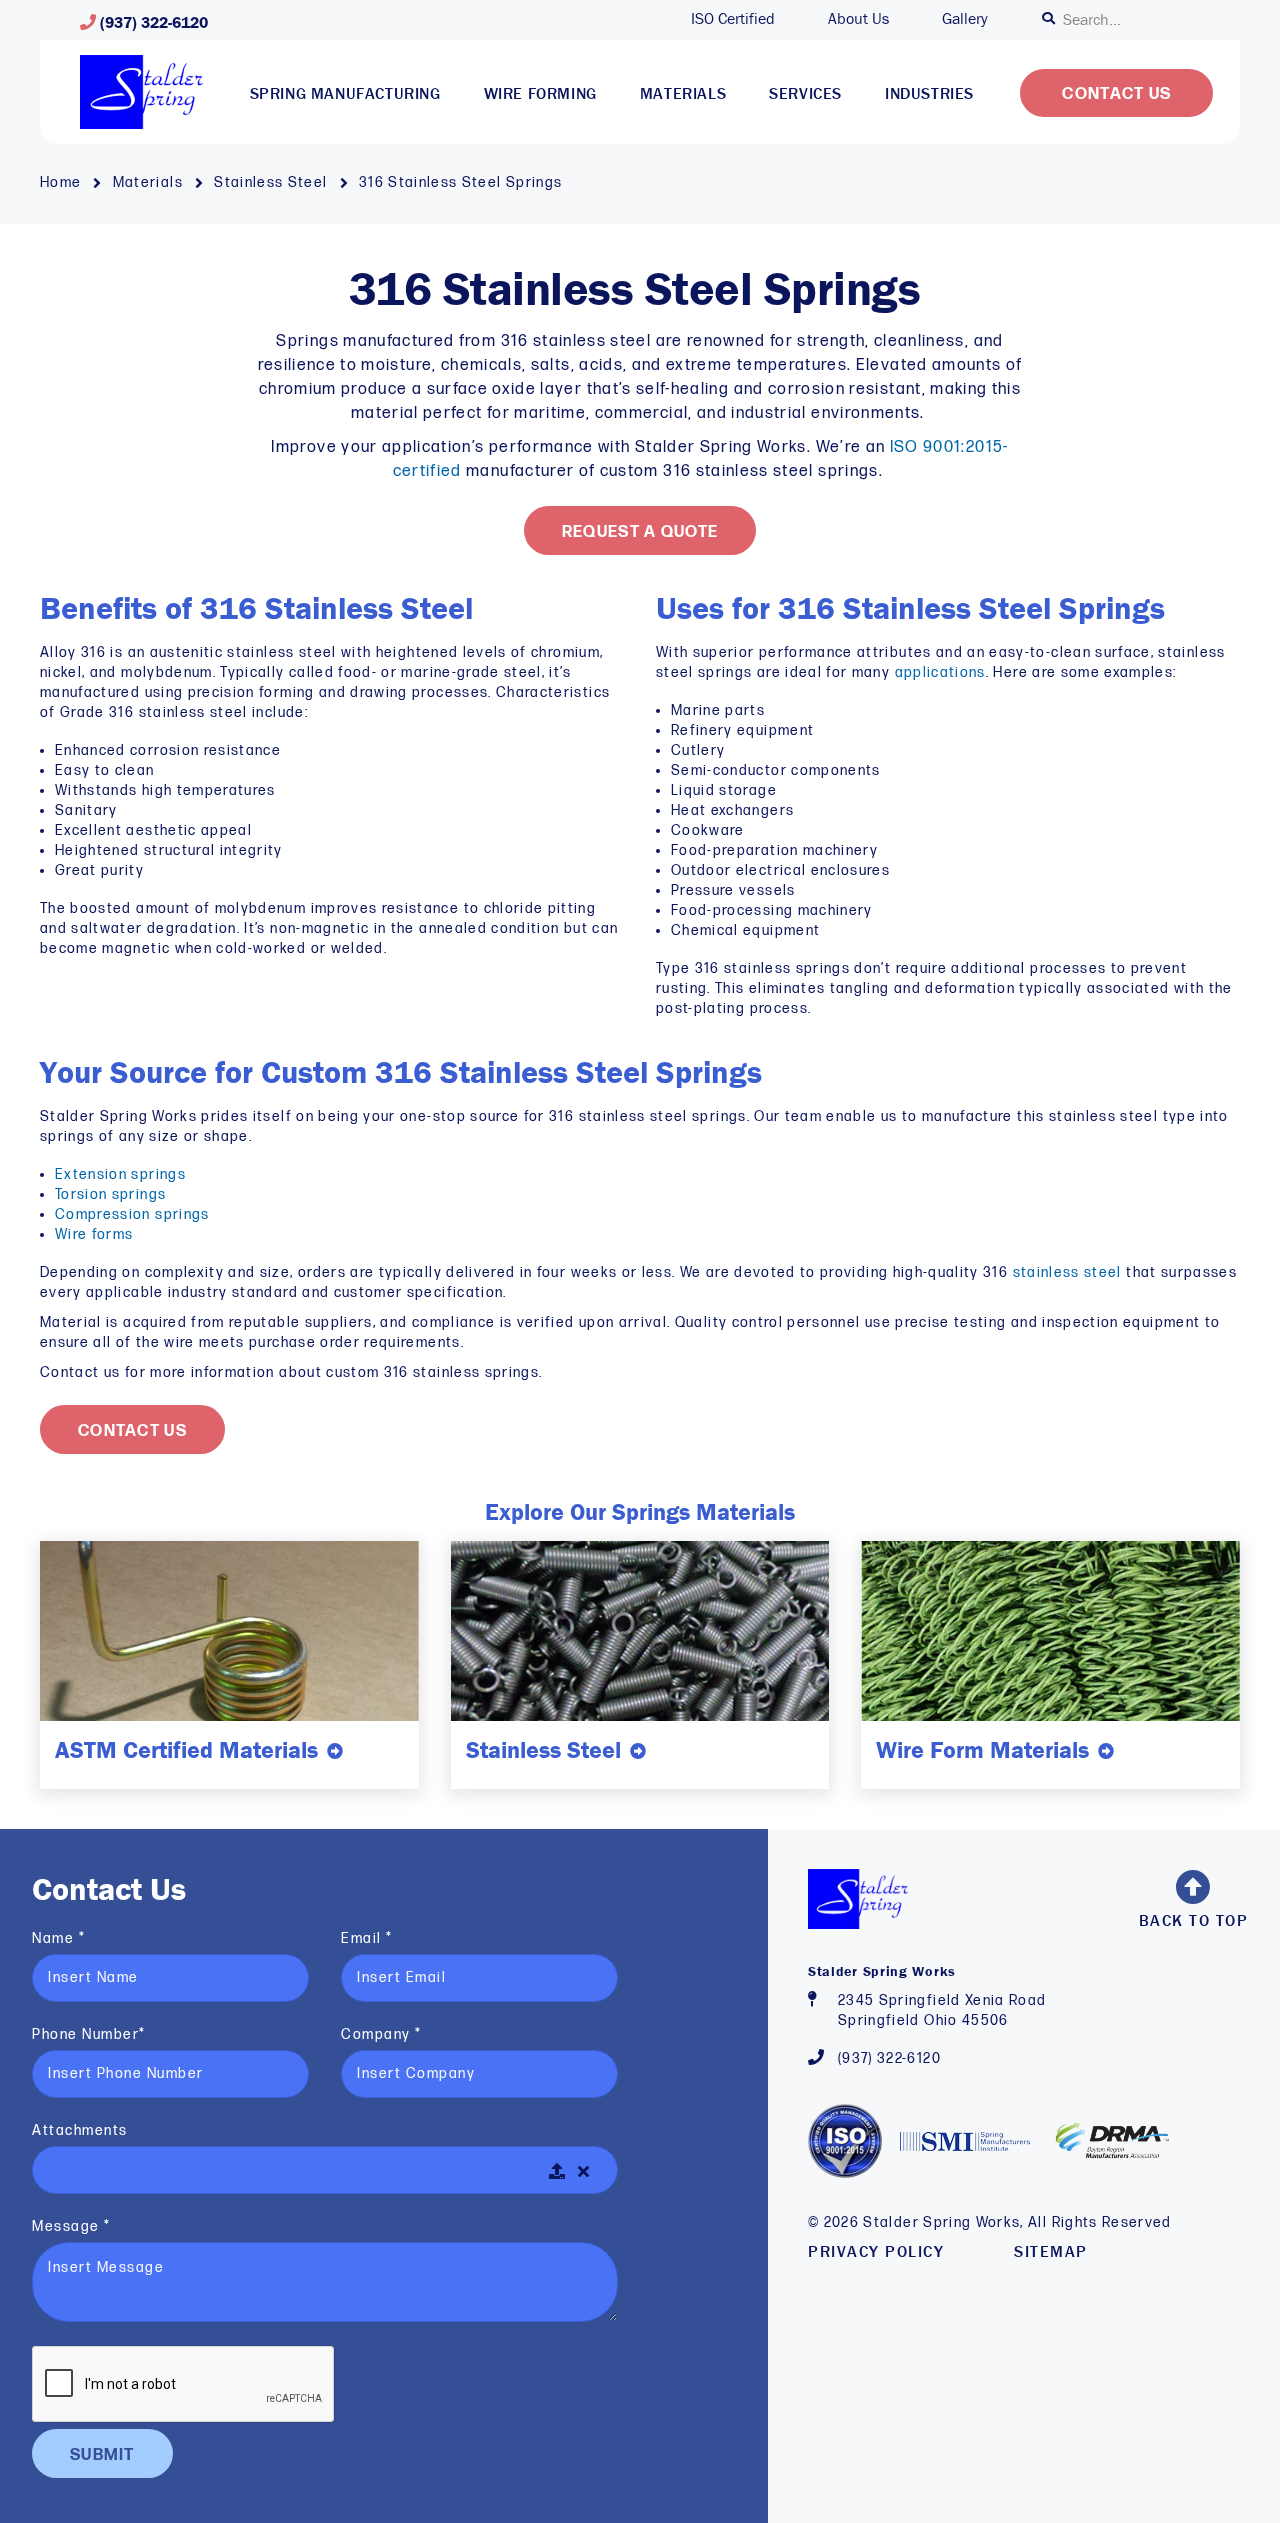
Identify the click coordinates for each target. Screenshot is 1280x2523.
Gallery (965, 18)
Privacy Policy (876, 2251)
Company (381, 2034)
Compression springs (132, 1214)
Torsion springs (110, 1194)
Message (71, 2226)
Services (805, 93)
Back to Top (1194, 1920)
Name (58, 1938)
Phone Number (89, 2034)
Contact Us (1116, 94)
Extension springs (120, 1174)
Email (367, 1938)
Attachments (80, 2130)
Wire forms (94, 1234)
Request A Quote (640, 532)
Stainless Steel (273, 182)
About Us (858, 18)
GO (1051, 19)
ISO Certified (733, 18)
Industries (929, 93)
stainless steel (1067, 1272)
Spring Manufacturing (345, 93)
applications (940, 672)
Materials (683, 93)
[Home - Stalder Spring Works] (858, 1898)
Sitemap (1051, 2251)
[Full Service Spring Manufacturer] (141, 92)
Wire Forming (540, 93)
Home (63, 182)
